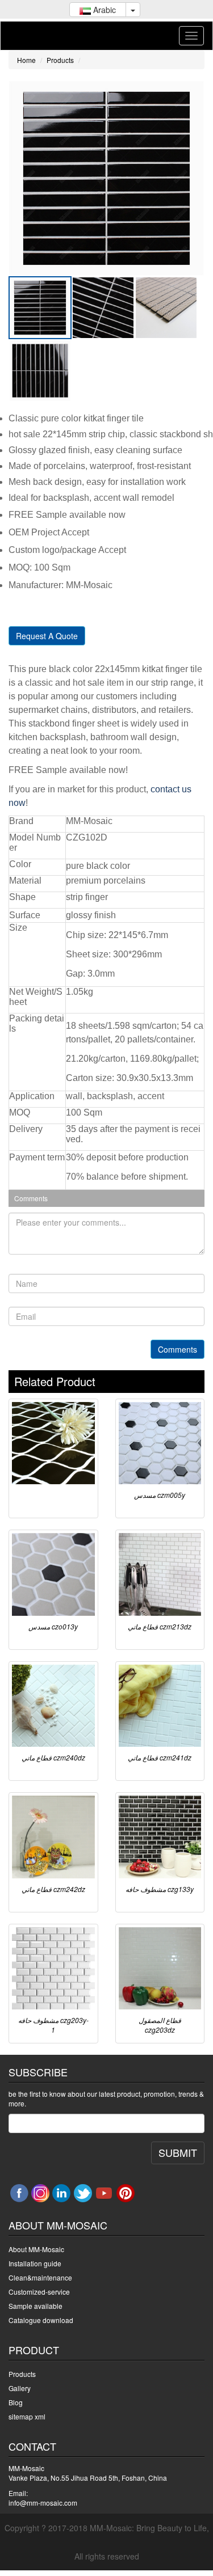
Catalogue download (41, 2320)
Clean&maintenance (40, 2277)
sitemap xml (27, 2416)
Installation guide (35, 2263)
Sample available (35, 2306)
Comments (177, 1349)
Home (26, 60)
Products (60, 60)
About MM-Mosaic (36, 2249)
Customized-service (39, 2292)
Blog (16, 2402)
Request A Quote (47, 636)
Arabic (103, 10)
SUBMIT (178, 2152)
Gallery (20, 2388)
